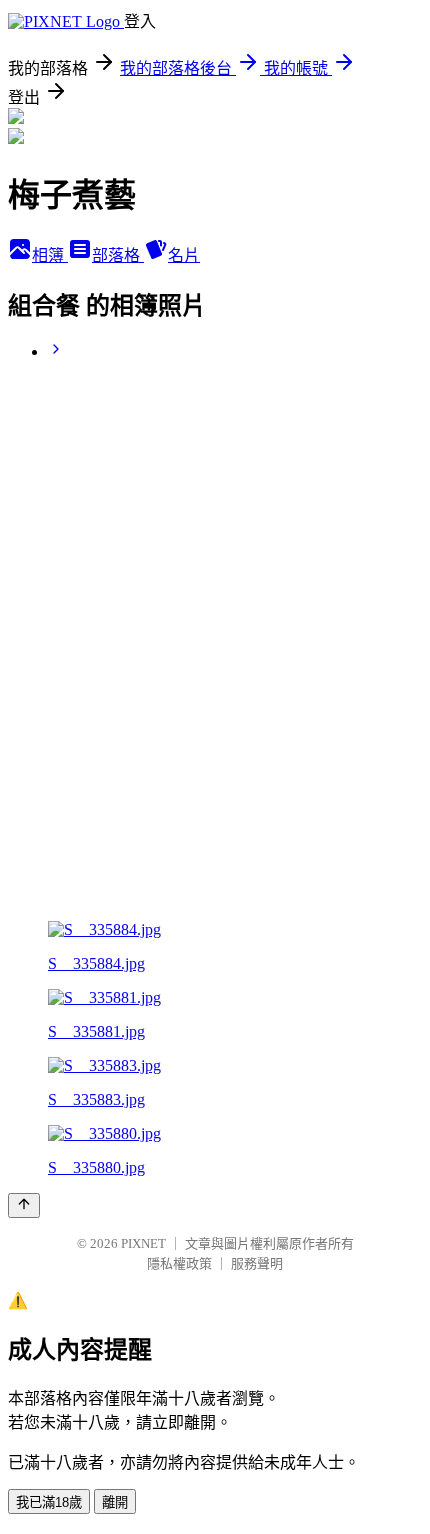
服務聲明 (257, 1263)
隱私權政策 (179, 1263)
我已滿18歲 (49, 1502)
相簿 (50, 255)
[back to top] (24, 1205)
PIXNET (143, 1243)
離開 (115, 1502)
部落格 (118, 255)
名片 (184, 255)
